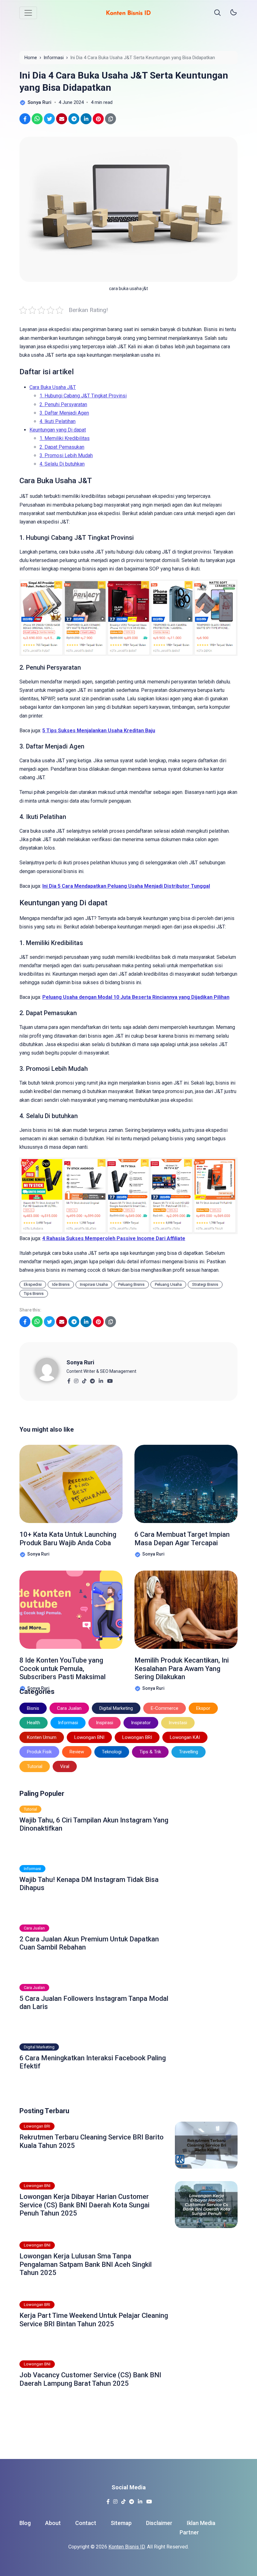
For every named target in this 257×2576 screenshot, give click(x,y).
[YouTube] (110, 1379)
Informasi (68, 1723)
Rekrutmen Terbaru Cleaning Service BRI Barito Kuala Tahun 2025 (92, 2141)
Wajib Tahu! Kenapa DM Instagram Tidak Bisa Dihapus (89, 1884)
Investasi (178, 1723)
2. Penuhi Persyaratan (63, 404)
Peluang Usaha (168, 1284)
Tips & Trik (150, 1752)
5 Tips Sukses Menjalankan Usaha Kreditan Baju (99, 731)
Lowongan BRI (137, 1737)
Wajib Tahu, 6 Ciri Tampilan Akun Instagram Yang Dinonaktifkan (94, 1824)
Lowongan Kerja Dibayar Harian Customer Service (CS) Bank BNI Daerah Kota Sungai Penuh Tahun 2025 (84, 2205)
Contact (86, 2523)
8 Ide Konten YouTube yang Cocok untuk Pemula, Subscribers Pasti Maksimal (63, 1669)
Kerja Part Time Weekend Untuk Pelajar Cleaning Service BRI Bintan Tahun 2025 (94, 2320)
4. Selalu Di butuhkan (62, 464)
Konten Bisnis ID (127, 2547)
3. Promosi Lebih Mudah (66, 455)
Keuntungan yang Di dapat (58, 430)
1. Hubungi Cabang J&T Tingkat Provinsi (83, 396)
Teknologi (112, 1752)
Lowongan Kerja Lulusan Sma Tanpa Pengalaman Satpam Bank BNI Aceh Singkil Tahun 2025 (86, 2264)
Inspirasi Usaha (94, 1284)
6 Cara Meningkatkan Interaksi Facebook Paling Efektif (93, 2062)
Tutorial (35, 1766)
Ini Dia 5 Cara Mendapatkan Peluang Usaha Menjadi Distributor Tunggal (126, 886)
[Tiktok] (84, 1379)
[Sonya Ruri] (51, 1369)
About (53, 2523)
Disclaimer (159, 2523)
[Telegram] (92, 1379)
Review (77, 1752)
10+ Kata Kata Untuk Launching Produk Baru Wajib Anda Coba (68, 1538)
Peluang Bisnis (131, 1284)
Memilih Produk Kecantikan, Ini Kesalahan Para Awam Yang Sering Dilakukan (182, 1669)
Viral (65, 1766)
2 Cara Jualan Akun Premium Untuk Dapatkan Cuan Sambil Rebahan (89, 1943)
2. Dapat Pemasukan (62, 447)
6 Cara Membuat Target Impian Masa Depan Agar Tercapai (182, 1538)
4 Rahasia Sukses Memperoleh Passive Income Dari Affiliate (114, 1238)
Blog (25, 2523)
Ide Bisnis (61, 1284)
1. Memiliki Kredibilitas (65, 438)
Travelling (189, 1752)
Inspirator (141, 1723)
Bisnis (33, 1708)
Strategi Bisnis (205, 1284)
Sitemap (121, 2523)
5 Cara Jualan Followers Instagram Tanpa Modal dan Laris (94, 2003)
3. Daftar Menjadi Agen (64, 413)
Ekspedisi (33, 1284)
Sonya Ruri (80, 1362)
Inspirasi (105, 1723)
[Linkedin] (101, 1379)
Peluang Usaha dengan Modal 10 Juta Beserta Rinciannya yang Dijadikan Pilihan (136, 997)
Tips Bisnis (34, 1293)
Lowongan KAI (185, 1737)
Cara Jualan (69, 1708)
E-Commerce (165, 1708)
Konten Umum (42, 1737)
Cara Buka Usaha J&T (53, 387)
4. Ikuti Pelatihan (58, 421)
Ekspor (203, 1708)
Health (34, 1723)
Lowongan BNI (89, 1737)
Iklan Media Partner (197, 2528)
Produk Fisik (39, 1752)
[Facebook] (69, 1379)
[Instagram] (76, 1379)
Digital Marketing (116, 1708)
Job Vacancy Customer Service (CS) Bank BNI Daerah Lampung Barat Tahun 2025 (90, 2379)
